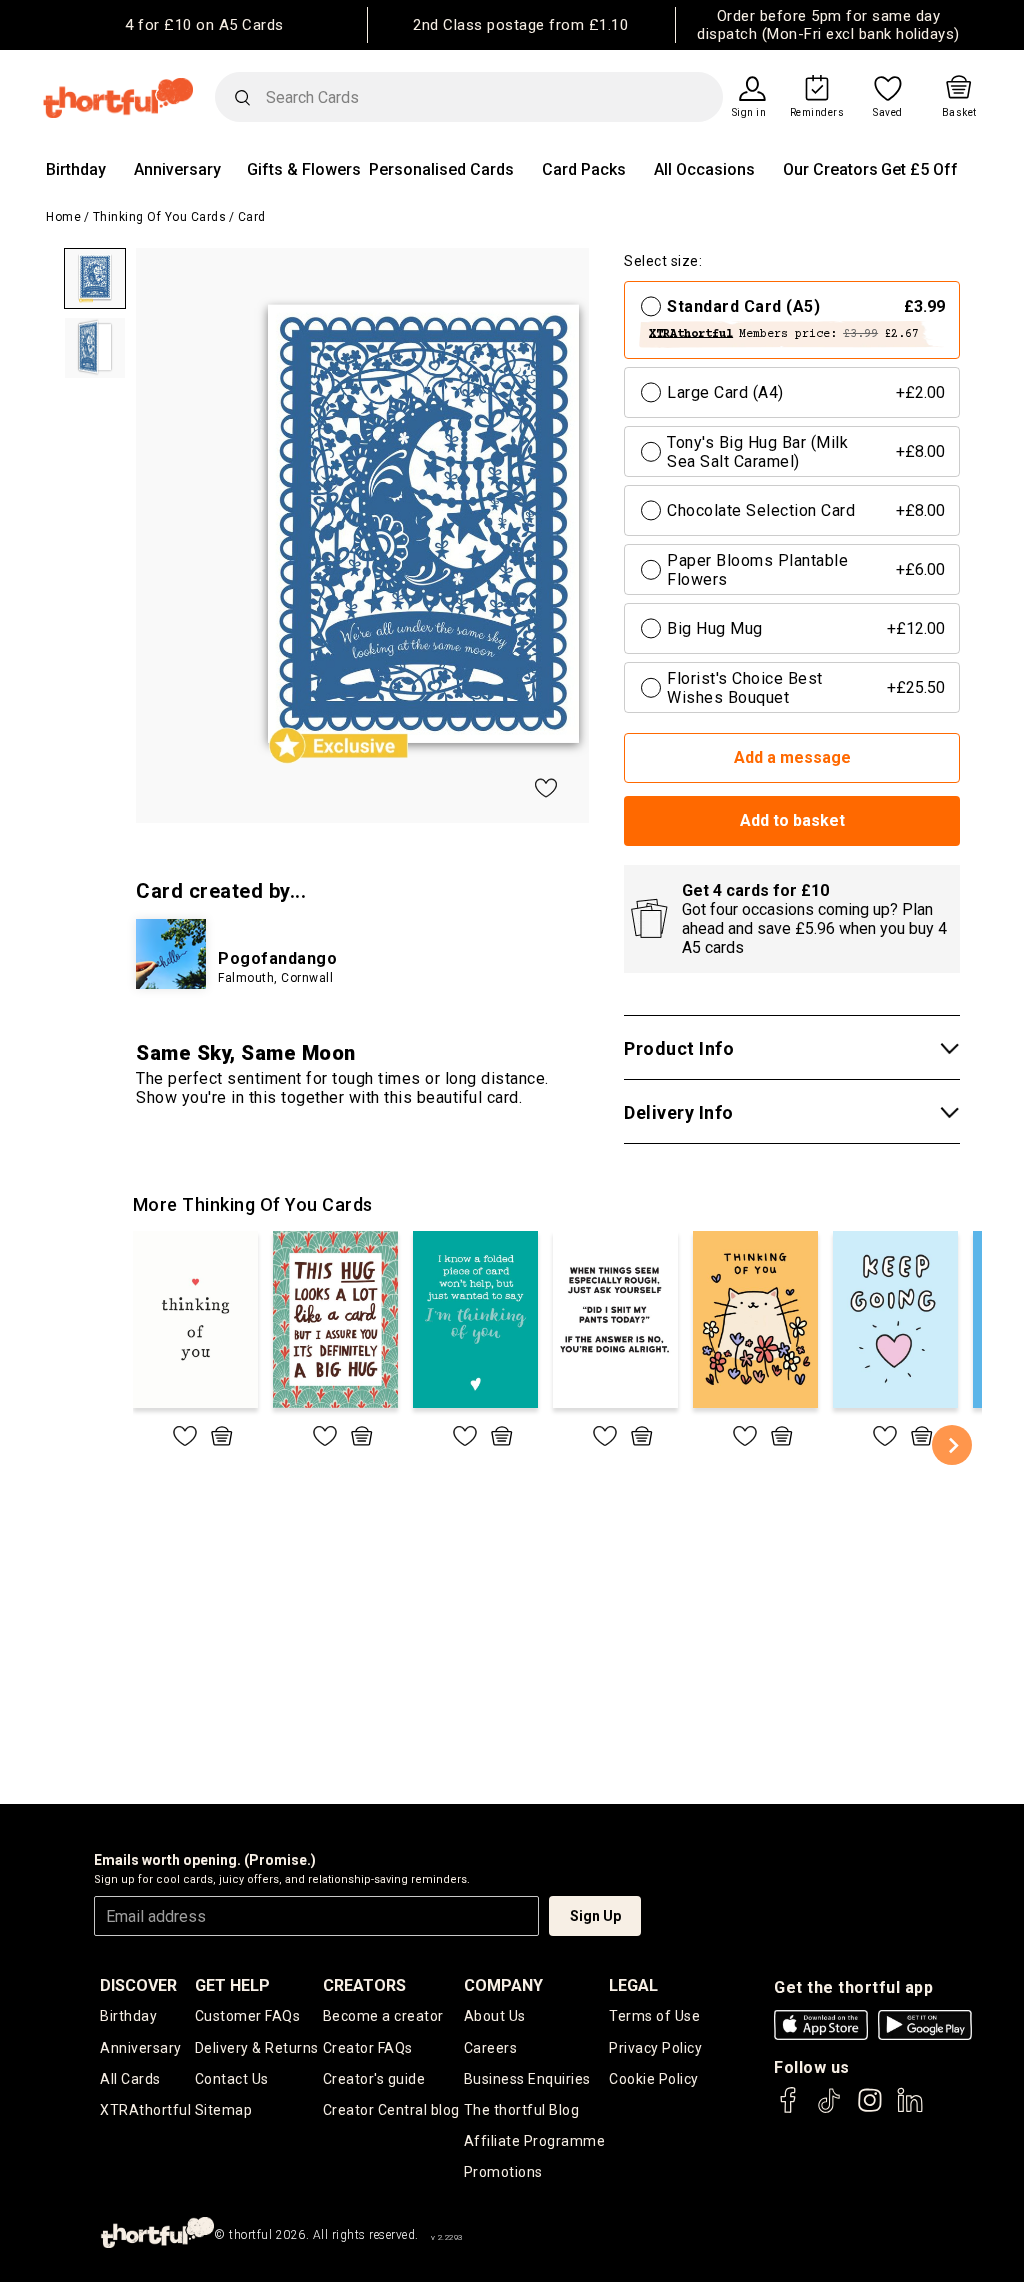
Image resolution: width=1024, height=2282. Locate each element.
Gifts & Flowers (304, 169)
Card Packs (584, 169)
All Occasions (704, 169)
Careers (491, 2048)
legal (633, 1985)
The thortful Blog (522, 2110)
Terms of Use (654, 2016)
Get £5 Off (919, 169)
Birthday (76, 169)
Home (63, 217)
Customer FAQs (248, 2016)
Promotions (503, 2172)
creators (364, 1985)
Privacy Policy (655, 2048)
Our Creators (830, 169)
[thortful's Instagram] (870, 2109)
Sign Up (595, 1916)
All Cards (130, 2079)
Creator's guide (374, 2079)
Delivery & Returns (257, 2048)
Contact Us (232, 2079)
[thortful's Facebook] (789, 2109)
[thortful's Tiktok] (829, 2109)
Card (252, 217)
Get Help (232, 1985)
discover (138, 1985)
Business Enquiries (527, 2079)
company (503, 1985)
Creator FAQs (368, 2048)
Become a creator (383, 2016)
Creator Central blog (391, 2110)
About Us (495, 2016)
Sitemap (224, 2110)
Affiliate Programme (535, 2141)
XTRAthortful (145, 2110)
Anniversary (177, 169)
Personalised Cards (441, 169)
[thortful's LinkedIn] (910, 2109)
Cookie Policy (654, 2079)
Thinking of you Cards (160, 217)
